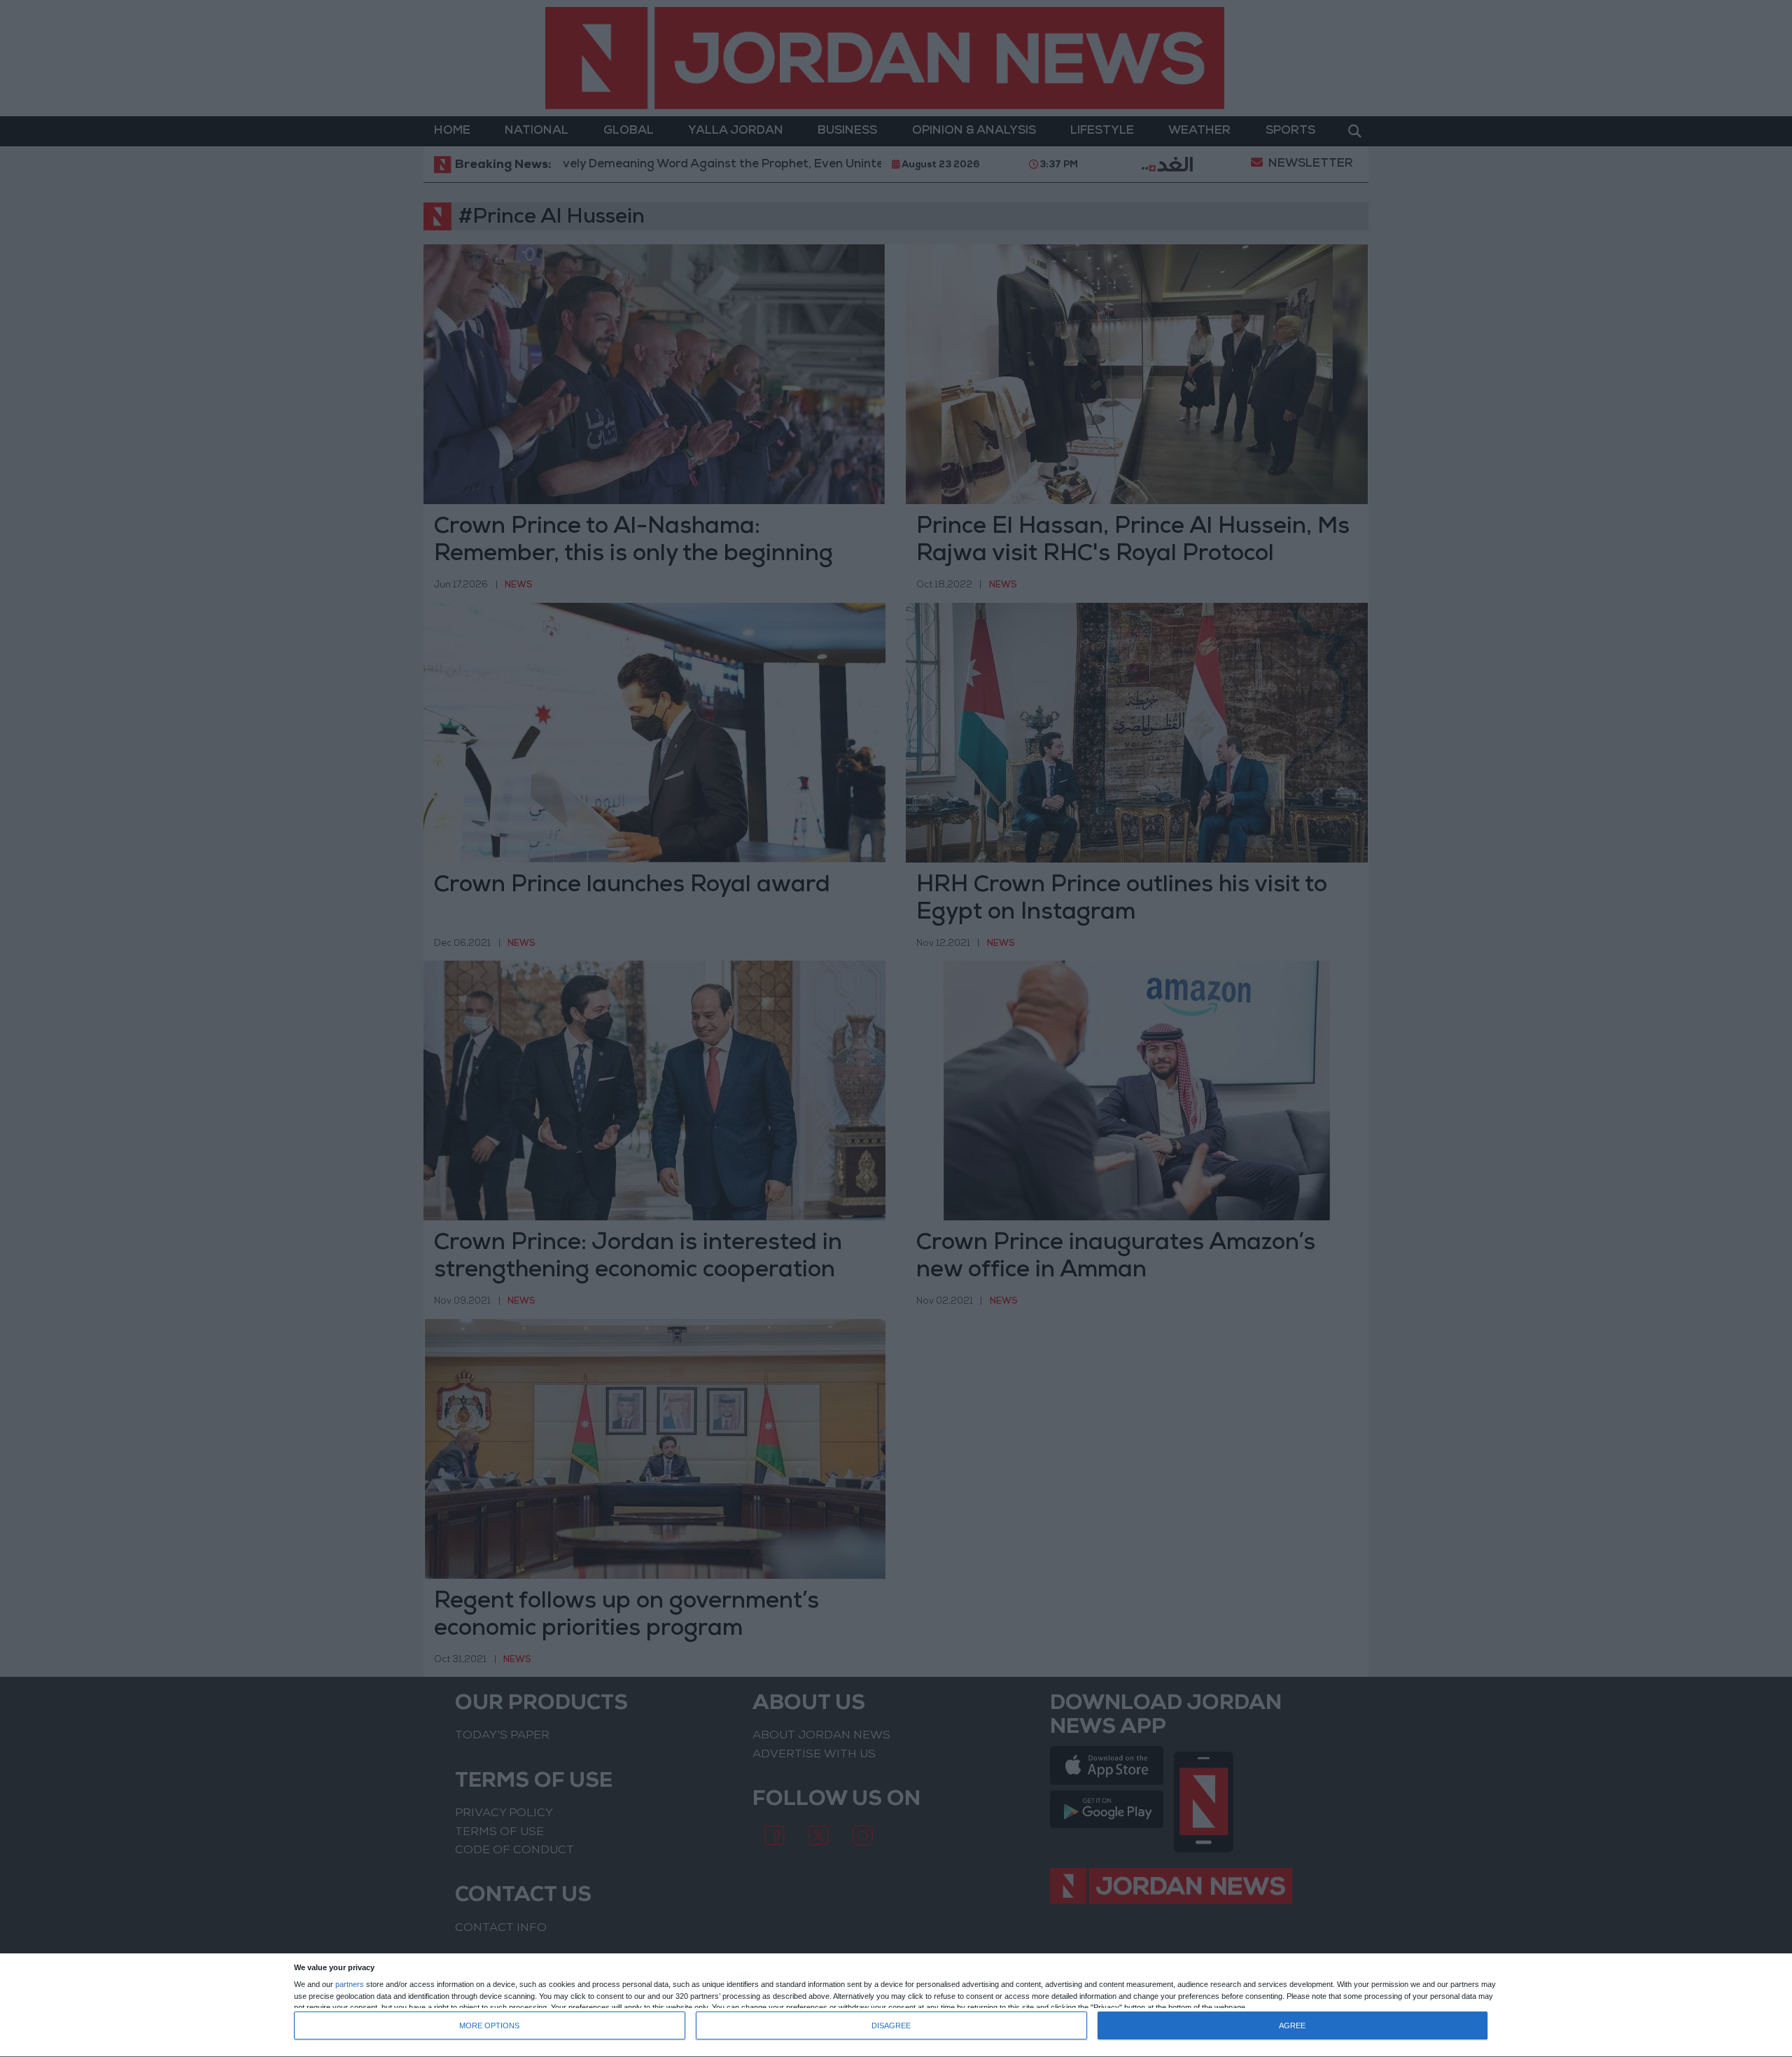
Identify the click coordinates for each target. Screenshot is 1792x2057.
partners (350, 1985)
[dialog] (896, 2006)
